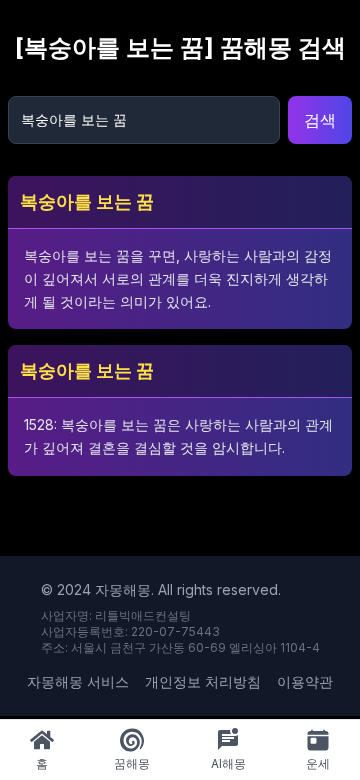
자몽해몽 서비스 (78, 681)
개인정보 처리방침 (203, 681)
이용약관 (305, 681)
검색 (320, 120)
